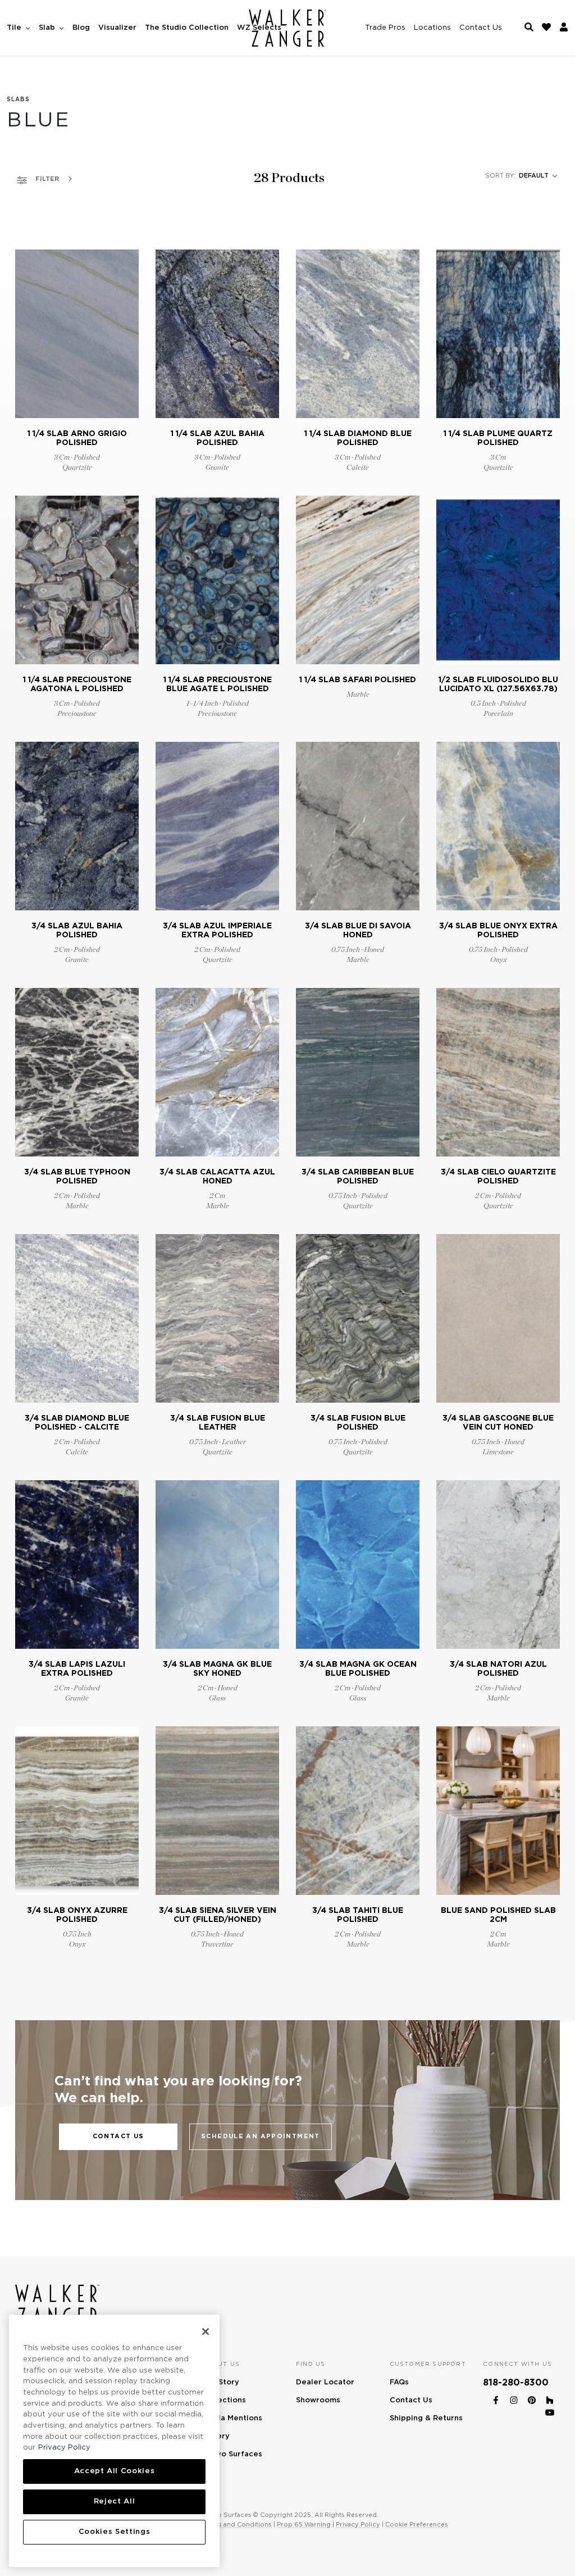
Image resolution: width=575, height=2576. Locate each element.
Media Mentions (232, 2418)
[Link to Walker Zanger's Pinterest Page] (532, 2398)
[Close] (206, 2332)
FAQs (399, 2382)
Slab (48, 28)
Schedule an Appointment (261, 2136)
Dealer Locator (325, 2382)
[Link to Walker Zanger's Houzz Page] (550, 2398)
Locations (432, 28)
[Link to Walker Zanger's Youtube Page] (550, 2411)
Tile (15, 28)
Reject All (115, 2502)
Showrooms (318, 2400)
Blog (81, 28)
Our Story (221, 2382)
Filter (46, 179)
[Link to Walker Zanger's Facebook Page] (496, 2398)
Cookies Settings (115, 2532)
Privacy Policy (358, 2524)
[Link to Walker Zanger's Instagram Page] (514, 2398)
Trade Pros (385, 28)
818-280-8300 (516, 2383)
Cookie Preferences (417, 2524)
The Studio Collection (187, 28)
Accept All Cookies (115, 2471)
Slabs (18, 99)
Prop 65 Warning (304, 2524)
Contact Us (481, 28)
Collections (224, 2400)
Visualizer (117, 28)
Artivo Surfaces (232, 2454)
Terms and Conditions (237, 2524)
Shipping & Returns (426, 2418)
